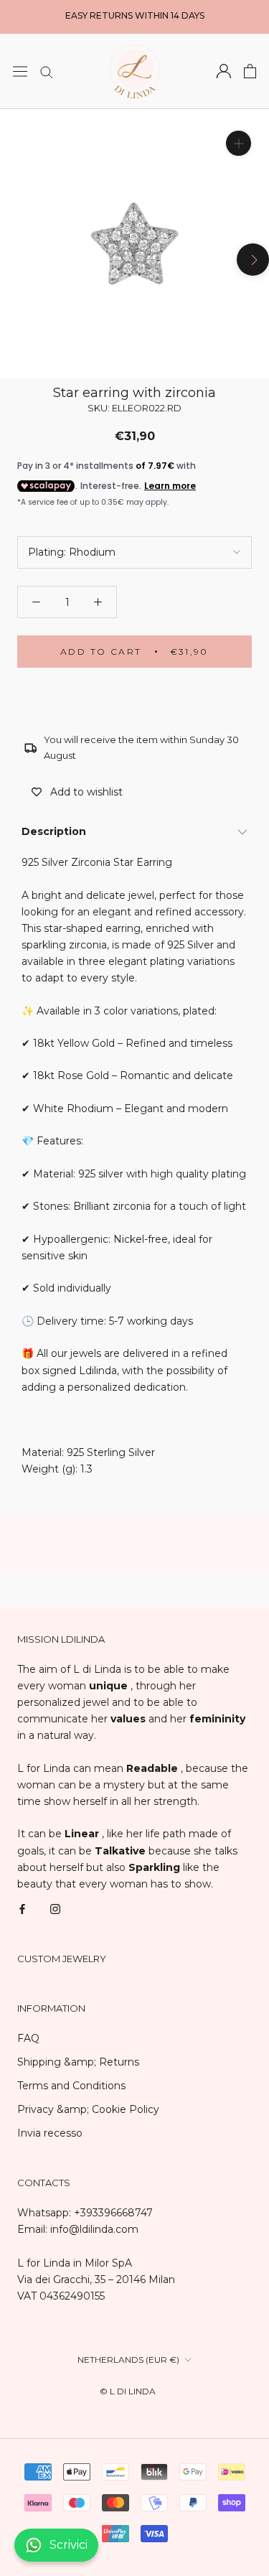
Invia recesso (50, 2133)
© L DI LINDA (128, 2391)
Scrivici (69, 2545)
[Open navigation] (20, 71)
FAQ (28, 2038)
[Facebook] (22, 1909)
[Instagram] (55, 1909)
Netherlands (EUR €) (128, 2360)
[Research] (47, 71)
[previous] (16, 260)
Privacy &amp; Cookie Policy (88, 2109)
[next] (253, 260)
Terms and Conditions (71, 2086)
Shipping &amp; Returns (78, 2062)
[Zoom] (239, 143)
